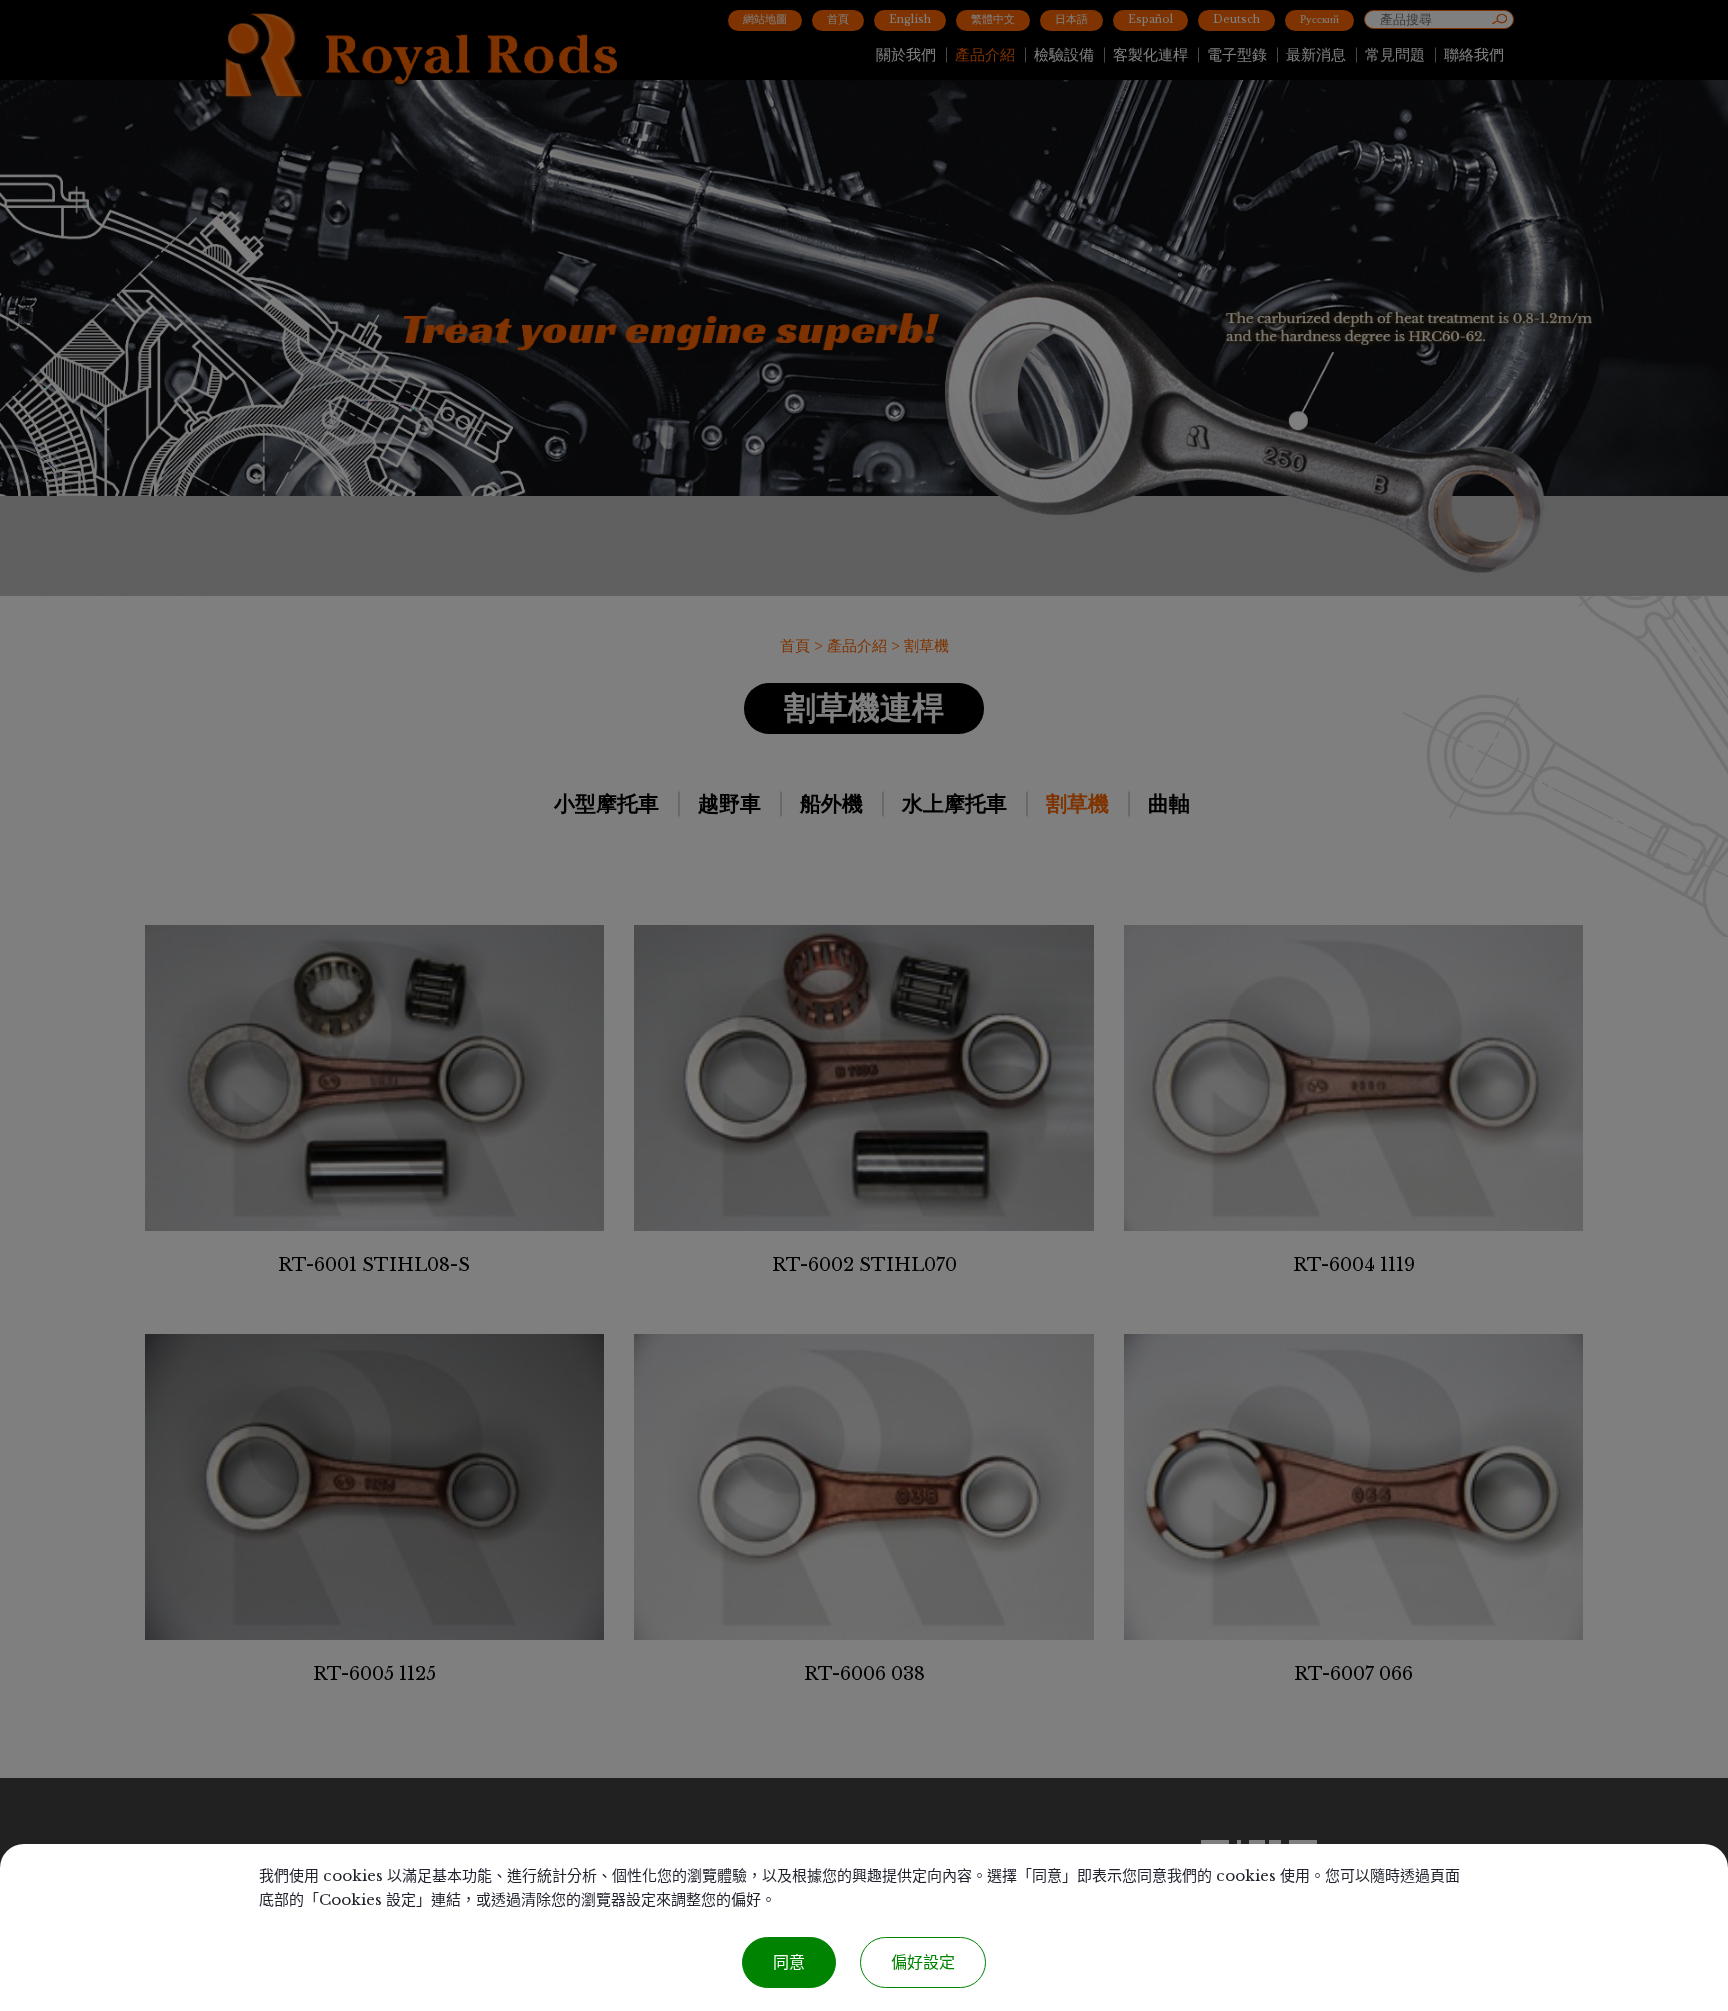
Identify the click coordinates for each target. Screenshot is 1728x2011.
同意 (789, 1962)
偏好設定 (923, 1962)
